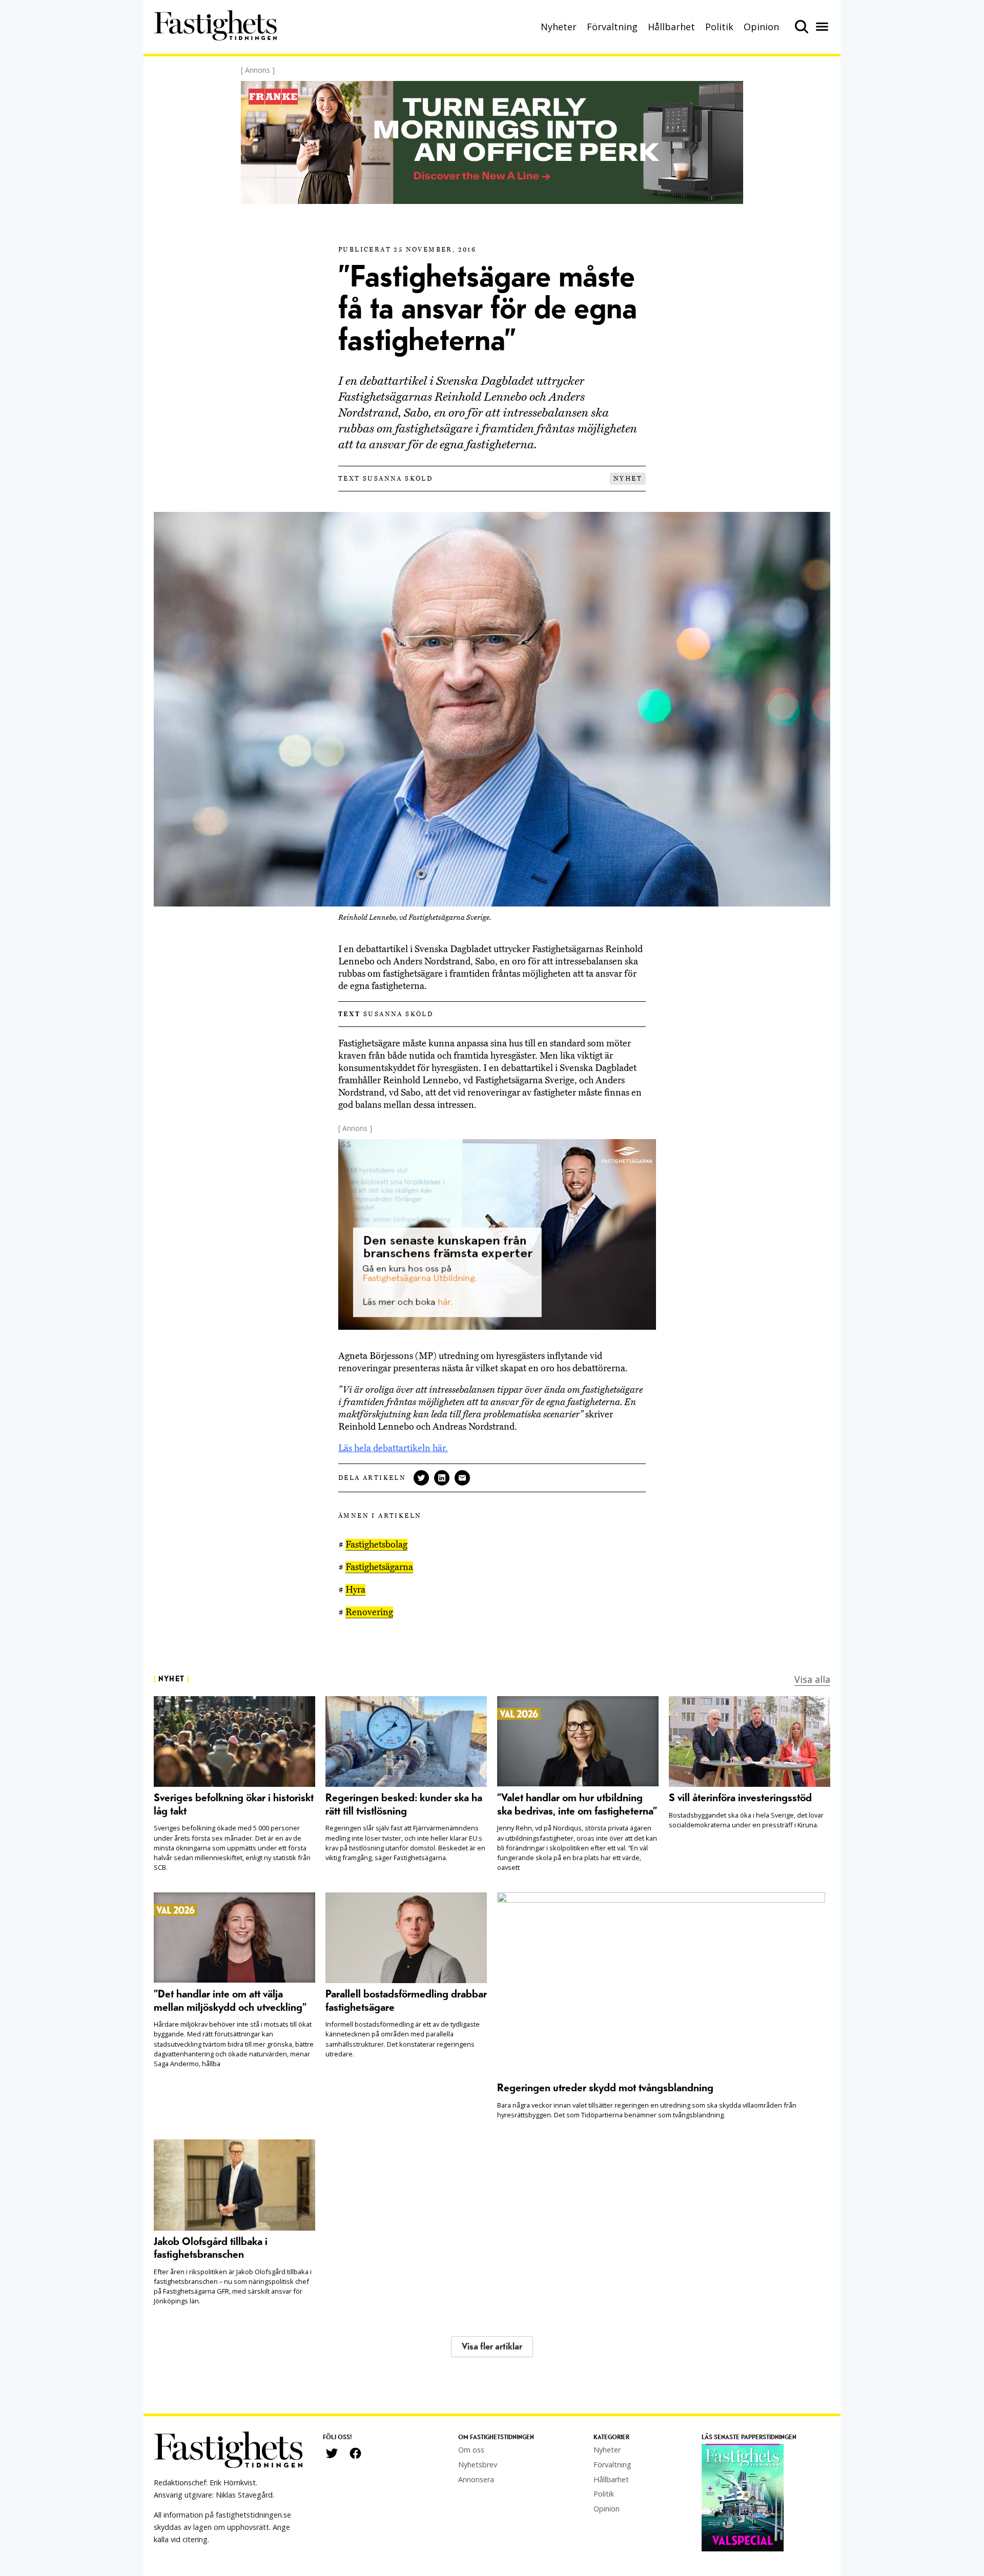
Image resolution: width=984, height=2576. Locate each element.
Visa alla (812, 1679)
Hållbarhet (671, 27)
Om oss (471, 2450)
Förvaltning (612, 27)
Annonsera (476, 2479)
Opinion (761, 27)
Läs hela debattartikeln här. (393, 1448)
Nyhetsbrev (478, 2465)
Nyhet (628, 479)
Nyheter (559, 27)
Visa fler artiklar (492, 2347)
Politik (719, 27)
